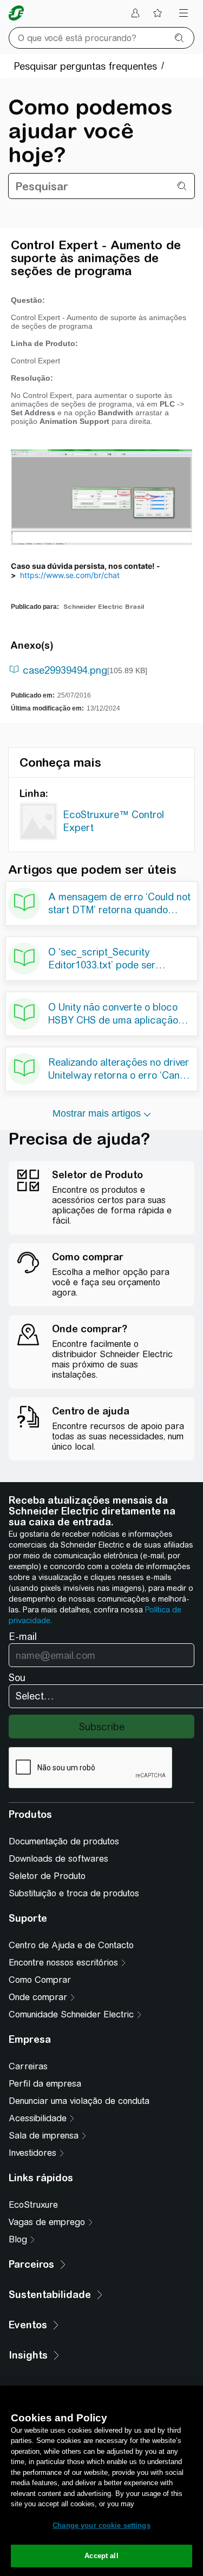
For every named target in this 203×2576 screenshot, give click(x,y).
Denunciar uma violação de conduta (79, 2101)
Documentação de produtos (64, 1841)
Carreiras (28, 2066)
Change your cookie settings (101, 2525)
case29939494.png (65, 670)
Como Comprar (40, 1980)
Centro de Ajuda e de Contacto (71, 1945)
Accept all (101, 2556)
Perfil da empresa (45, 2084)
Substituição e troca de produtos (74, 1893)
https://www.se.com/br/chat (70, 575)
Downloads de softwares (58, 1859)
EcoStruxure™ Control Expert (113, 821)
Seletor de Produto (47, 1876)
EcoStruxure (33, 2205)
